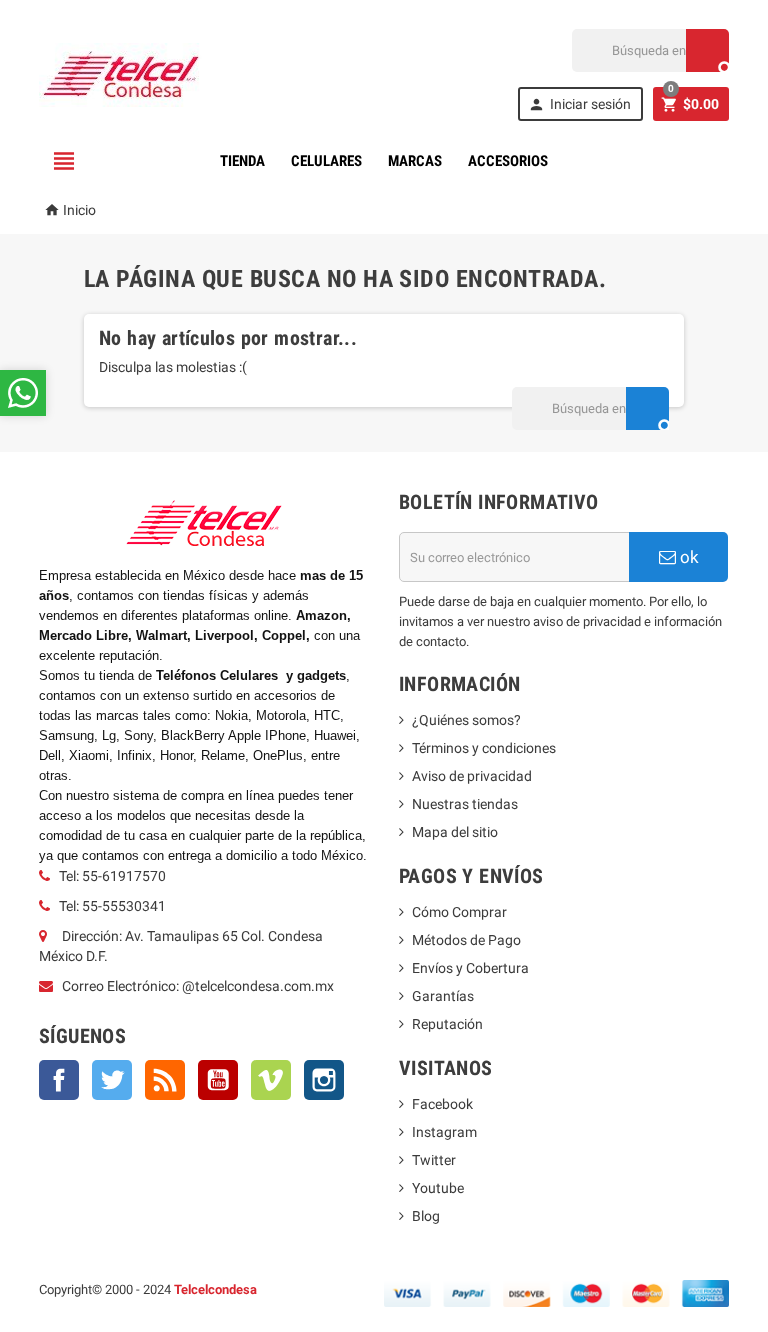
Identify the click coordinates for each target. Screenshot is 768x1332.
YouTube (218, 1080)
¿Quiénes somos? (466, 720)
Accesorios (508, 161)
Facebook (59, 1080)
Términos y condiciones (484, 748)
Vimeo (271, 1080)
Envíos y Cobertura (470, 968)
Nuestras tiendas (465, 804)
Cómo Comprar (459, 912)
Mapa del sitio (455, 832)
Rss (165, 1080)
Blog (426, 1216)
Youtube (438, 1188)
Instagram (324, 1080)
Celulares (326, 161)
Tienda (242, 161)
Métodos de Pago (466, 940)
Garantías (443, 996)
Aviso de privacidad (472, 776)
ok (687, 557)
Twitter (112, 1080)
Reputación (447, 1024)
